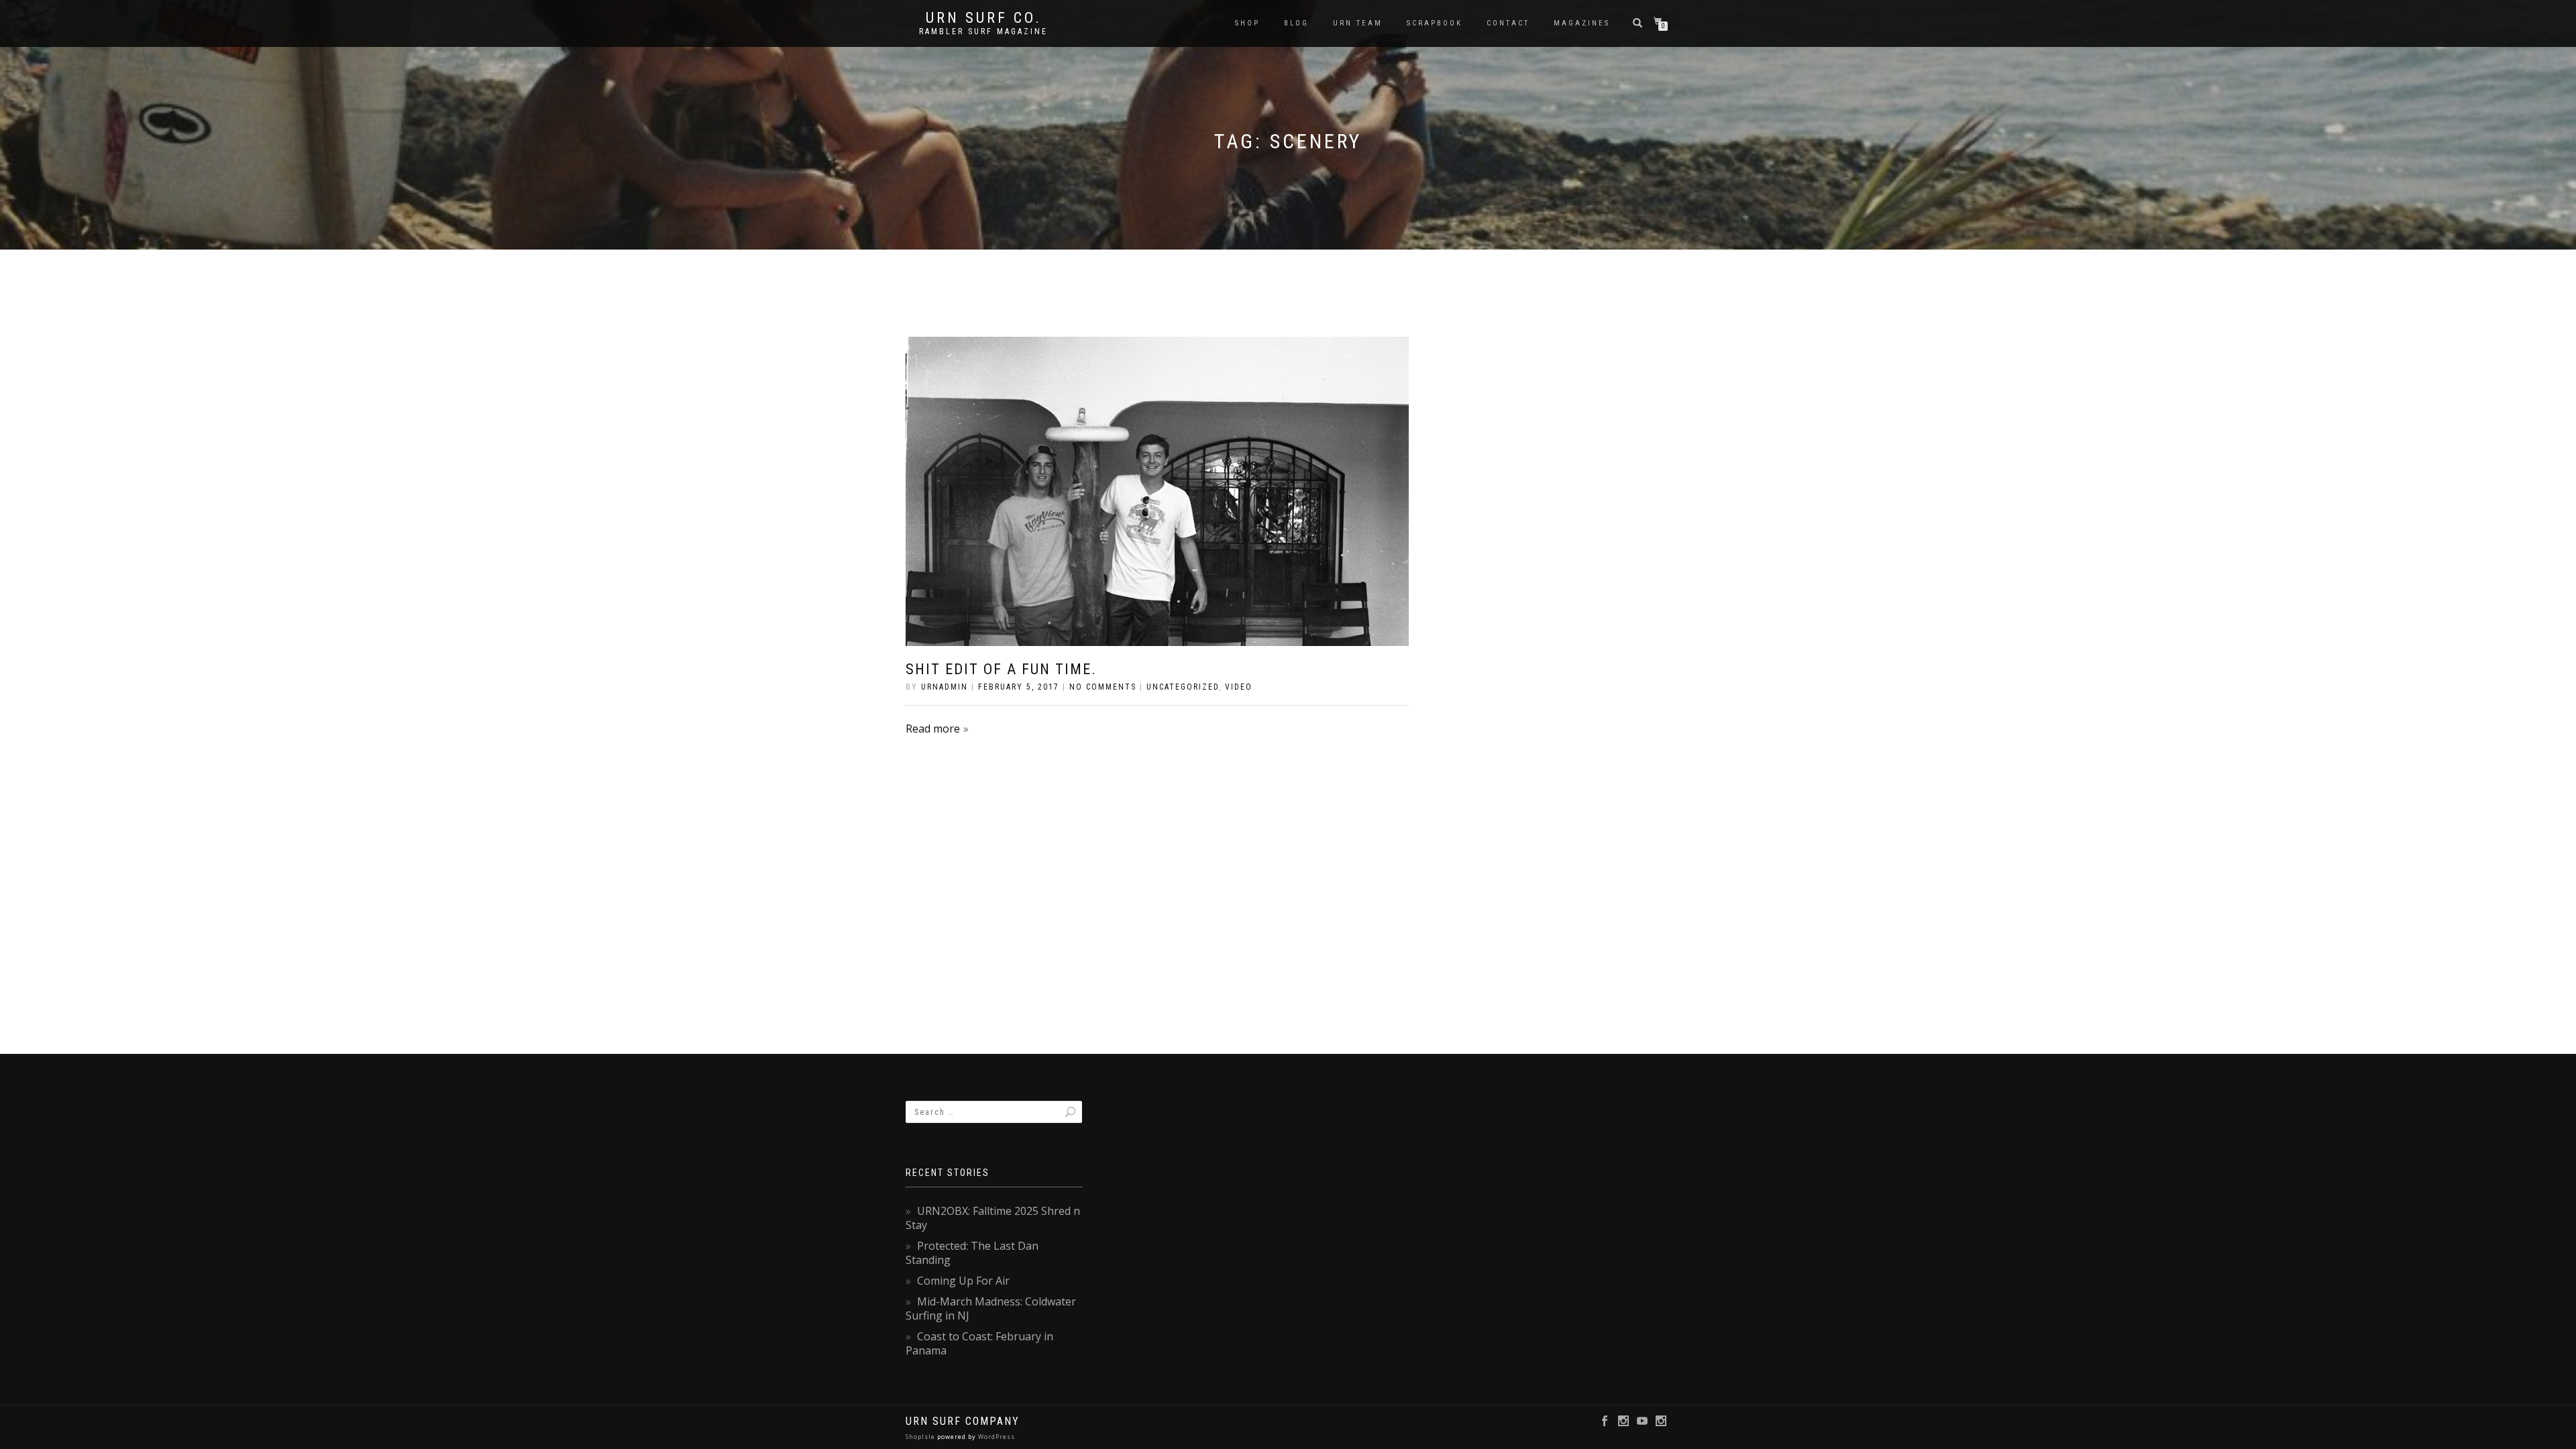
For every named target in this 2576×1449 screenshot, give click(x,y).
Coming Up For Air (963, 1281)
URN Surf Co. (984, 18)
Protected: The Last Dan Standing (972, 1253)
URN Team (1358, 23)
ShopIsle (921, 1437)
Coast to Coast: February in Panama (979, 1343)
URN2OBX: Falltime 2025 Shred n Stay (993, 1218)
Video (1239, 687)
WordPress (996, 1437)
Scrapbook (1435, 23)
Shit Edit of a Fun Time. (1001, 669)
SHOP (1247, 23)
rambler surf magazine (983, 32)
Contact (1508, 23)
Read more (933, 729)
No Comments (1103, 687)
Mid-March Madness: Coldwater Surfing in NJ (991, 1308)
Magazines (1582, 23)
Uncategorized (1183, 687)
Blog (1296, 23)
